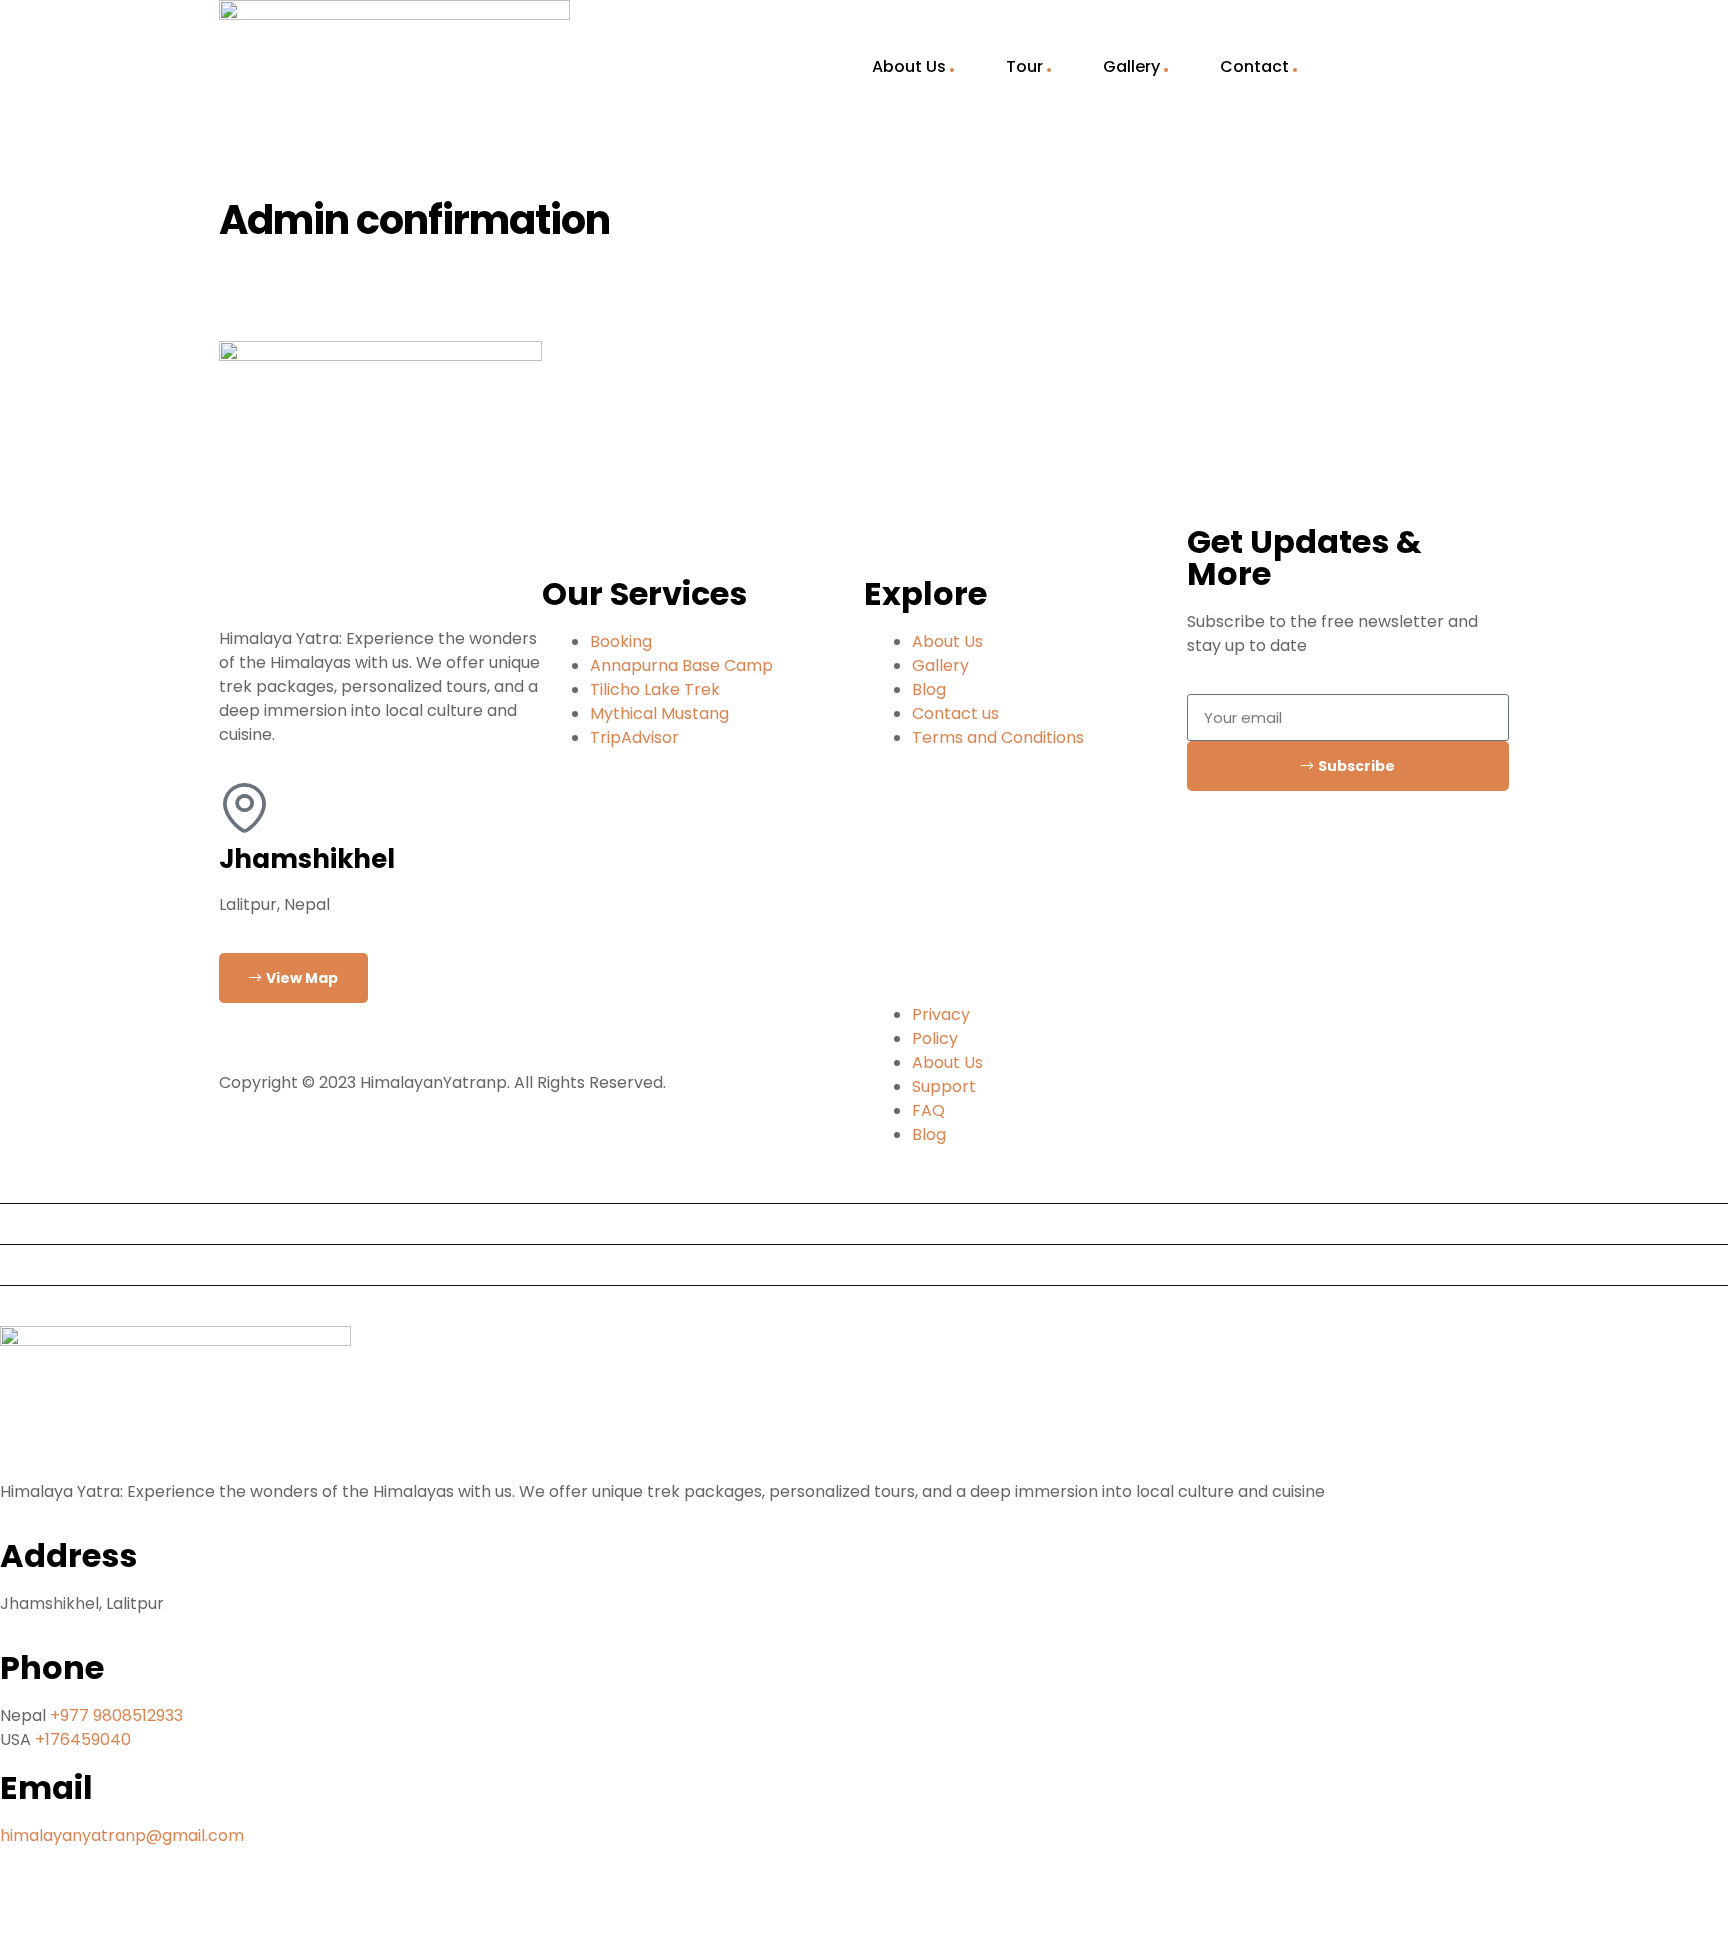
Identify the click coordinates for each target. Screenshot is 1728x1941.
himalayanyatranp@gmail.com (122, 1835)
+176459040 (83, 1739)
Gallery (1131, 66)
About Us (909, 66)
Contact (1254, 66)
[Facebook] (25, 1909)
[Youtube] (79, 1909)
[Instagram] (133, 1909)
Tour (1024, 66)
